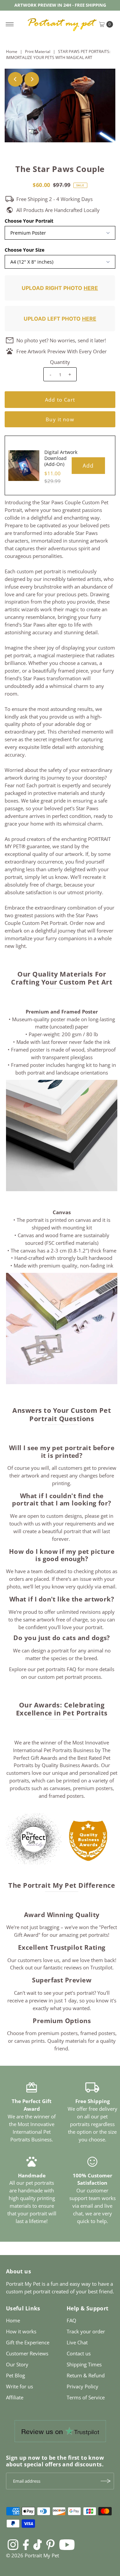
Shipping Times (84, 2364)
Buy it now (60, 419)
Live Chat (77, 2342)
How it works (21, 2331)
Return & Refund (86, 2375)
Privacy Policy (82, 2386)
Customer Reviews (27, 2353)
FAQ (71, 2320)
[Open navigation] (10, 24)
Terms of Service (86, 2397)
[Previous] (15, 79)
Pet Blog (15, 2375)
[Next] (32, 79)
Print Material (38, 51)
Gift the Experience (28, 2342)
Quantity (60, 362)
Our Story (17, 2364)
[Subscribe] (106, 2481)
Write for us (19, 2386)
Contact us (79, 2353)
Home (12, 51)
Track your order (86, 2331)
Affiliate (15, 2397)
